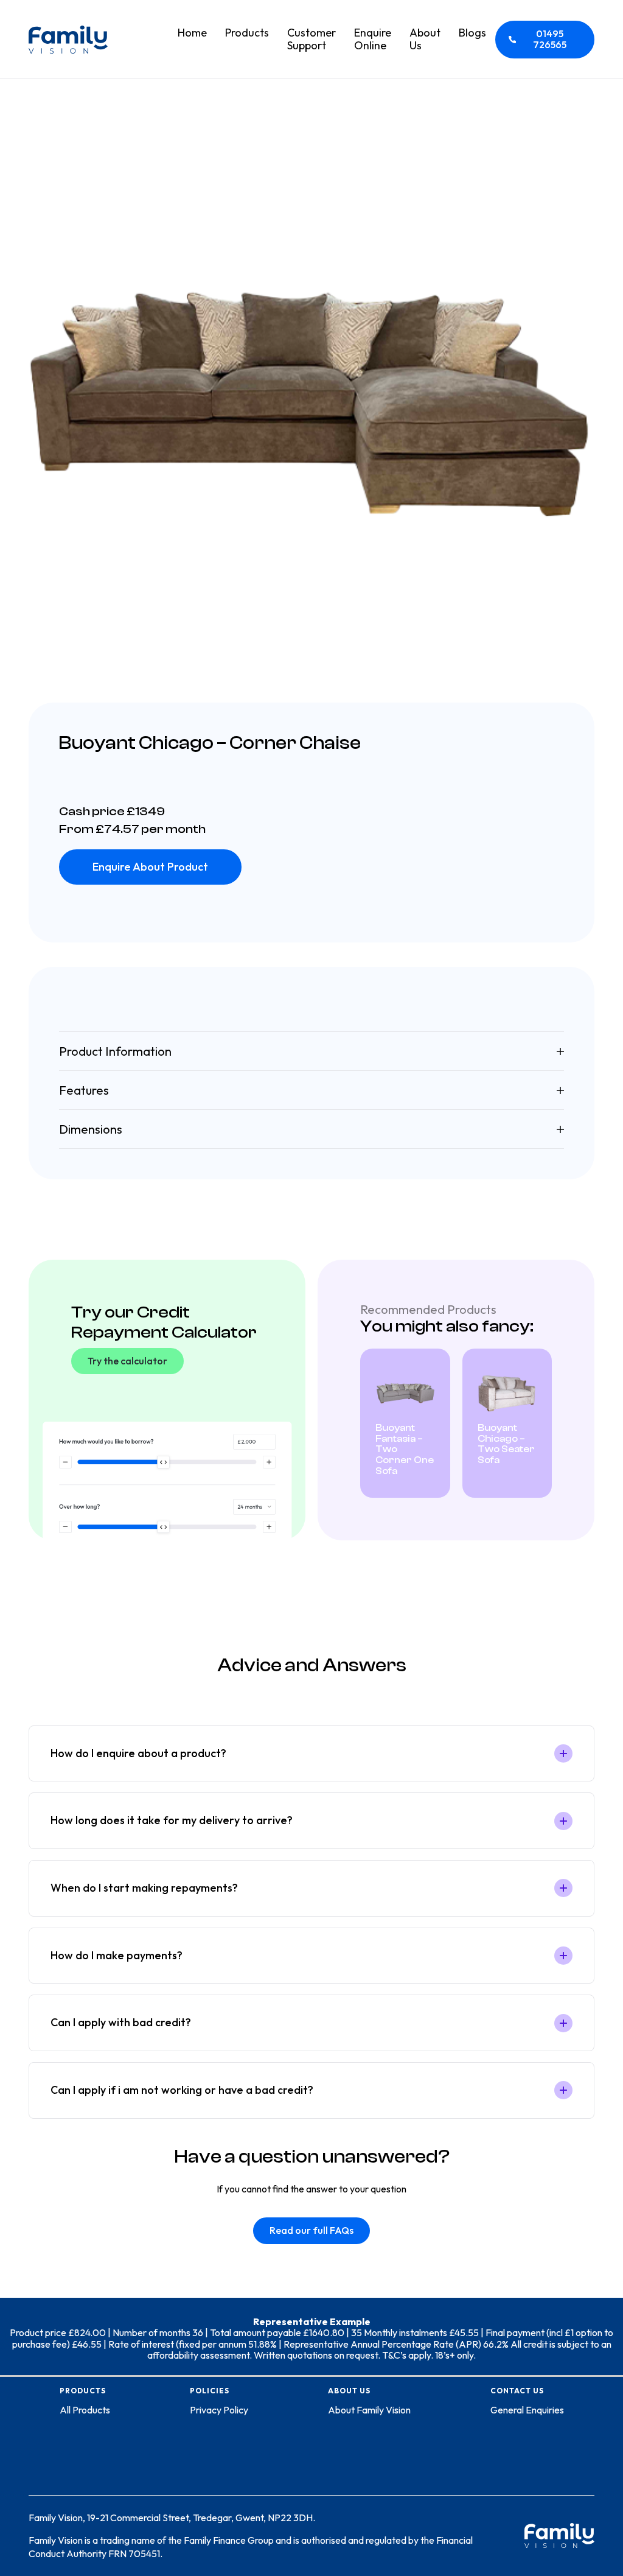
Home (192, 33)
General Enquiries (527, 2410)
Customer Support (311, 39)
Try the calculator (127, 1361)
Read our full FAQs (311, 2230)
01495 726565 (550, 39)
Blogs (472, 33)
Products (247, 33)
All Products (85, 2410)
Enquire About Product (150, 867)
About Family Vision (369, 2410)
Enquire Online (373, 39)
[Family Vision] (68, 40)
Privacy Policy (219, 2410)
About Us (425, 39)
